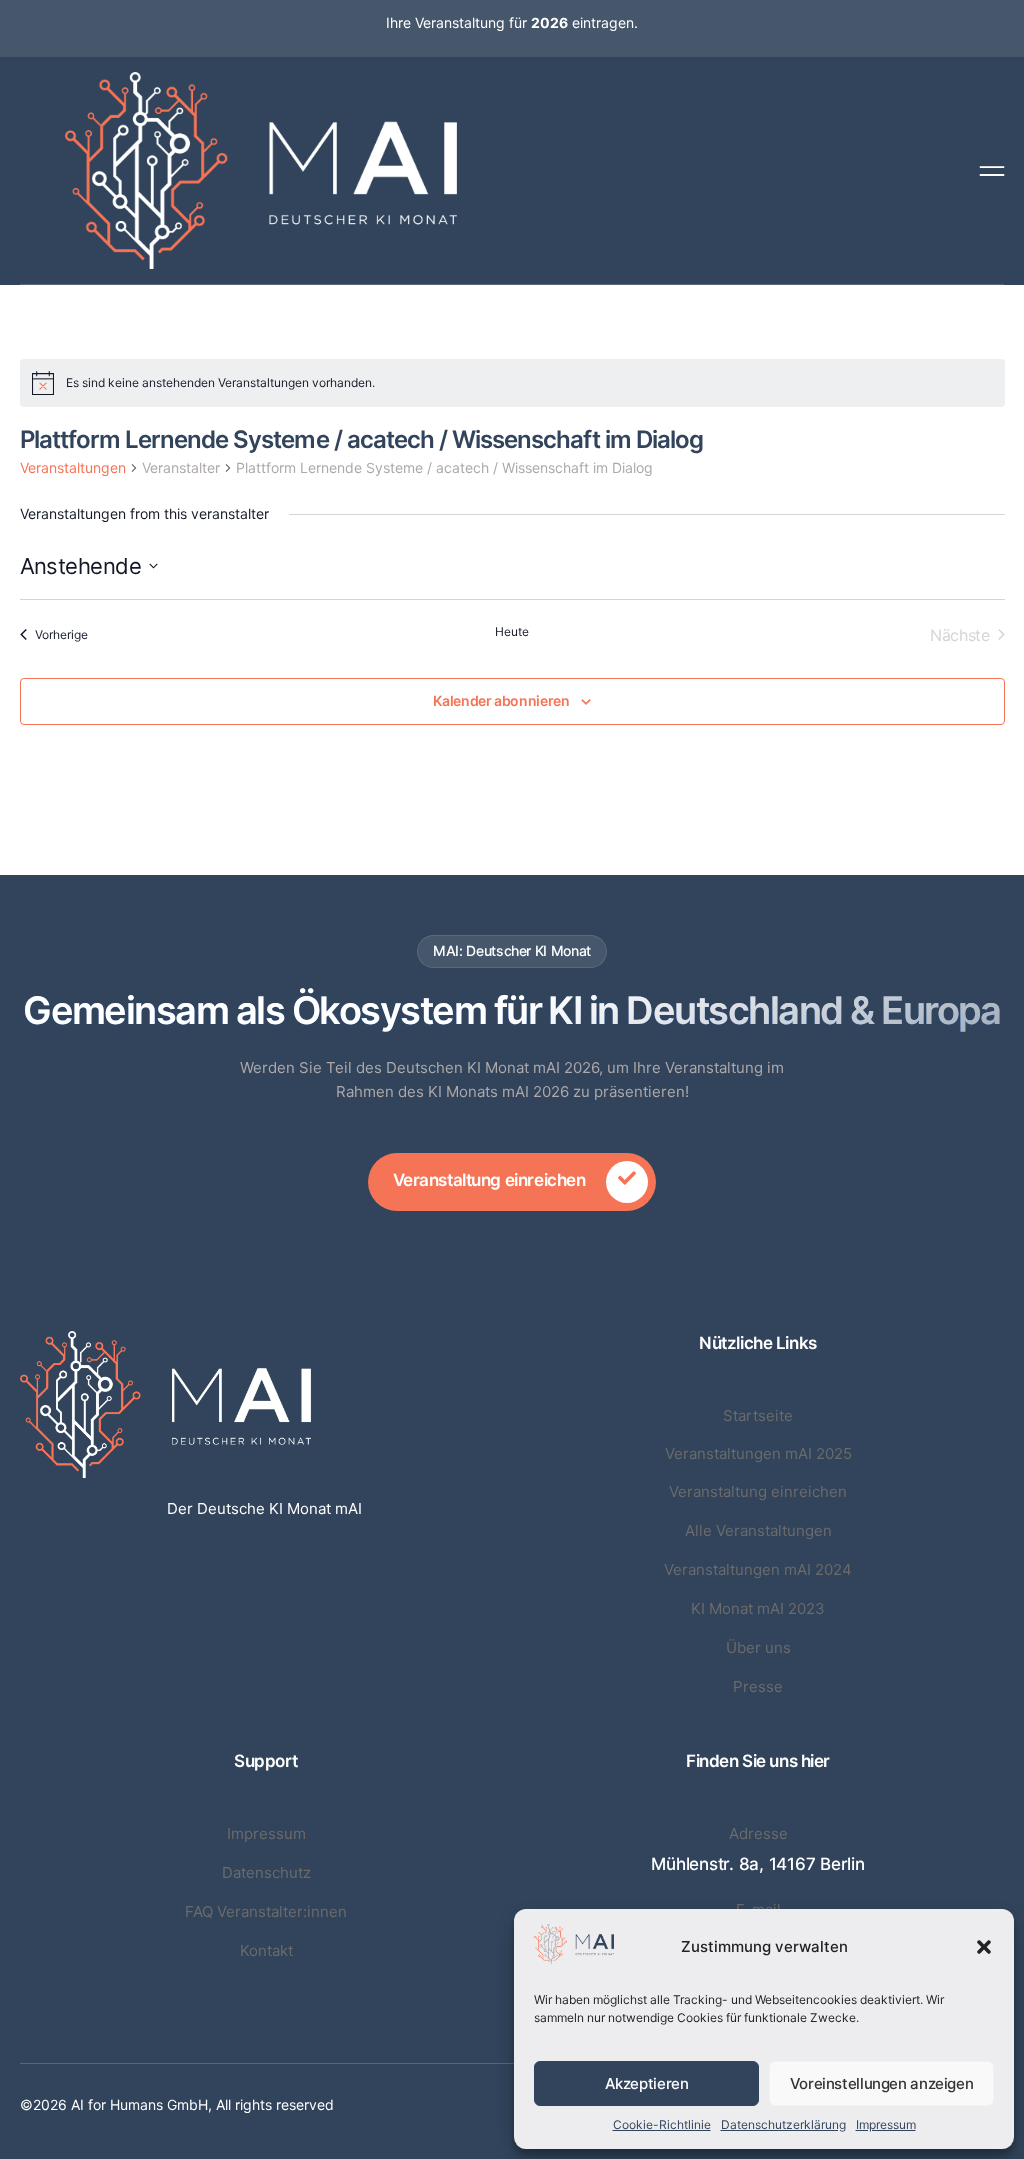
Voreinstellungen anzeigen (882, 2083)
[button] (984, 1947)
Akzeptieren (647, 2083)
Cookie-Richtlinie (662, 2124)
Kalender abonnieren (501, 701)
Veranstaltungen (73, 467)
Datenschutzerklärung (783, 2124)
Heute (512, 631)
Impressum (886, 2124)
